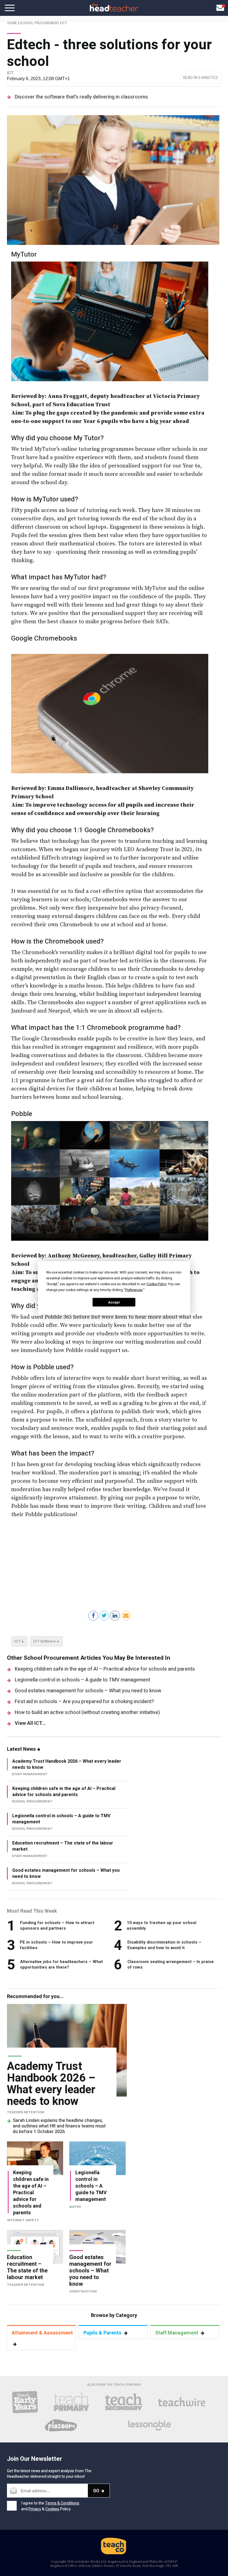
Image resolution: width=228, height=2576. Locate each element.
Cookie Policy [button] (156, 1284)
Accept (114, 1302)
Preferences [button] (134, 1290)
